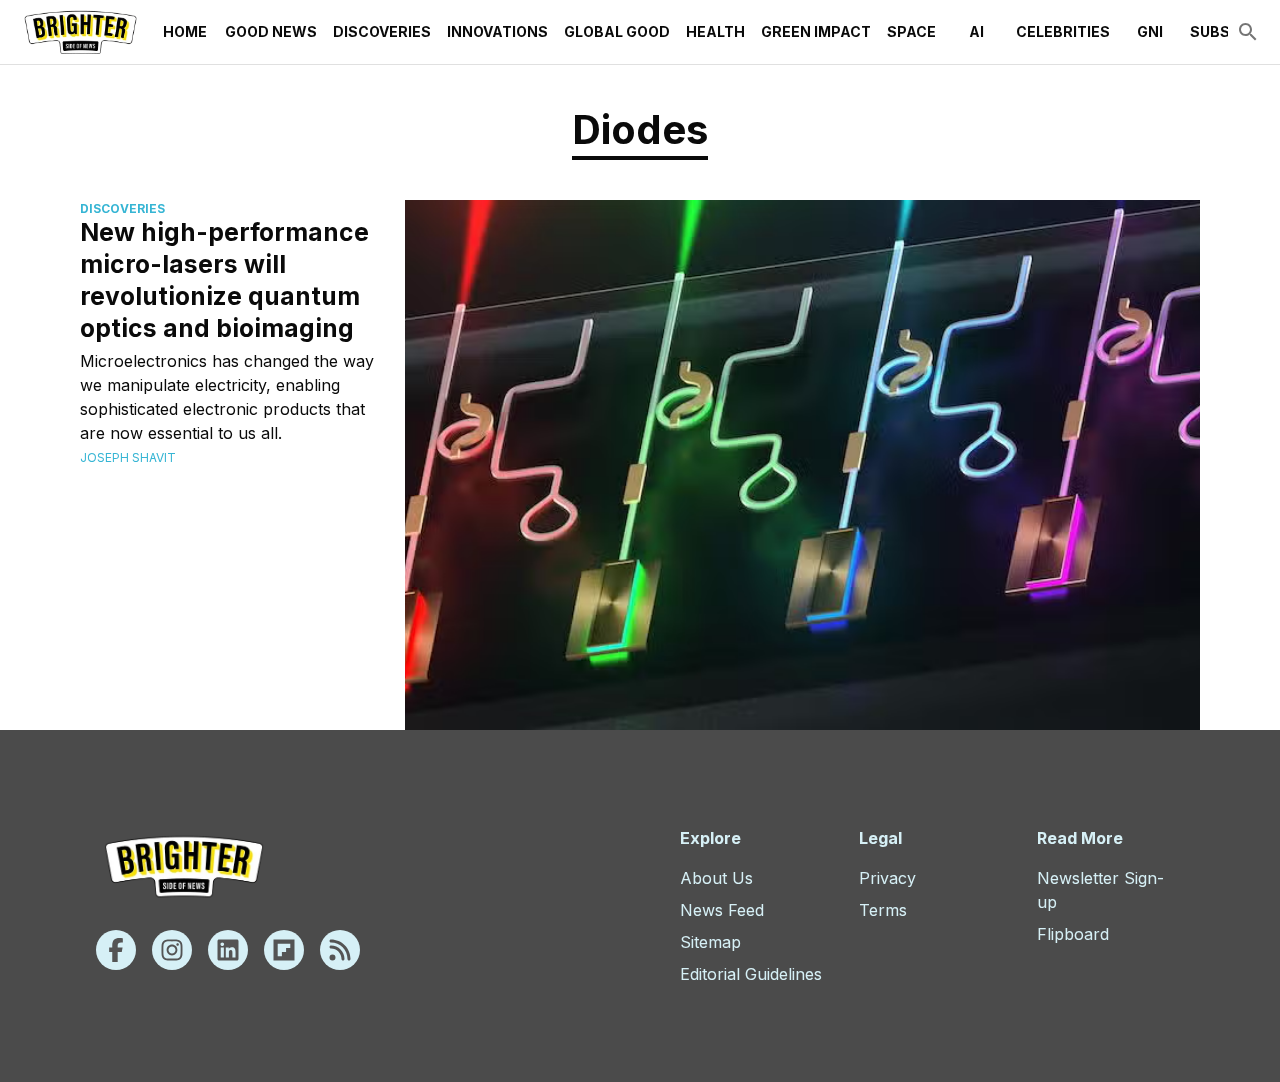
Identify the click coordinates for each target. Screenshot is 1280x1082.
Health (715, 31)
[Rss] (340, 950)
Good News (271, 31)
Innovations (497, 31)
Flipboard (1073, 934)
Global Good (617, 31)
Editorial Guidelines (751, 974)
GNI (1150, 31)
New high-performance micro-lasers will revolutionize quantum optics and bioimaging (224, 280)
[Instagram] (172, 950)
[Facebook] (116, 950)
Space (911, 31)
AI (976, 31)
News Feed (722, 910)
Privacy (887, 878)
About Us (716, 878)
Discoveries (382, 31)
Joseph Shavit (128, 457)
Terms (883, 910)
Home (185, 31)
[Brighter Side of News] (80, 32)
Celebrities (1063, 31)
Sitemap (710, 942)
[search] (1248, 32)
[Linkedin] (228, 950)
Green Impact (816, 31)
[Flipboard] (284, 950)
